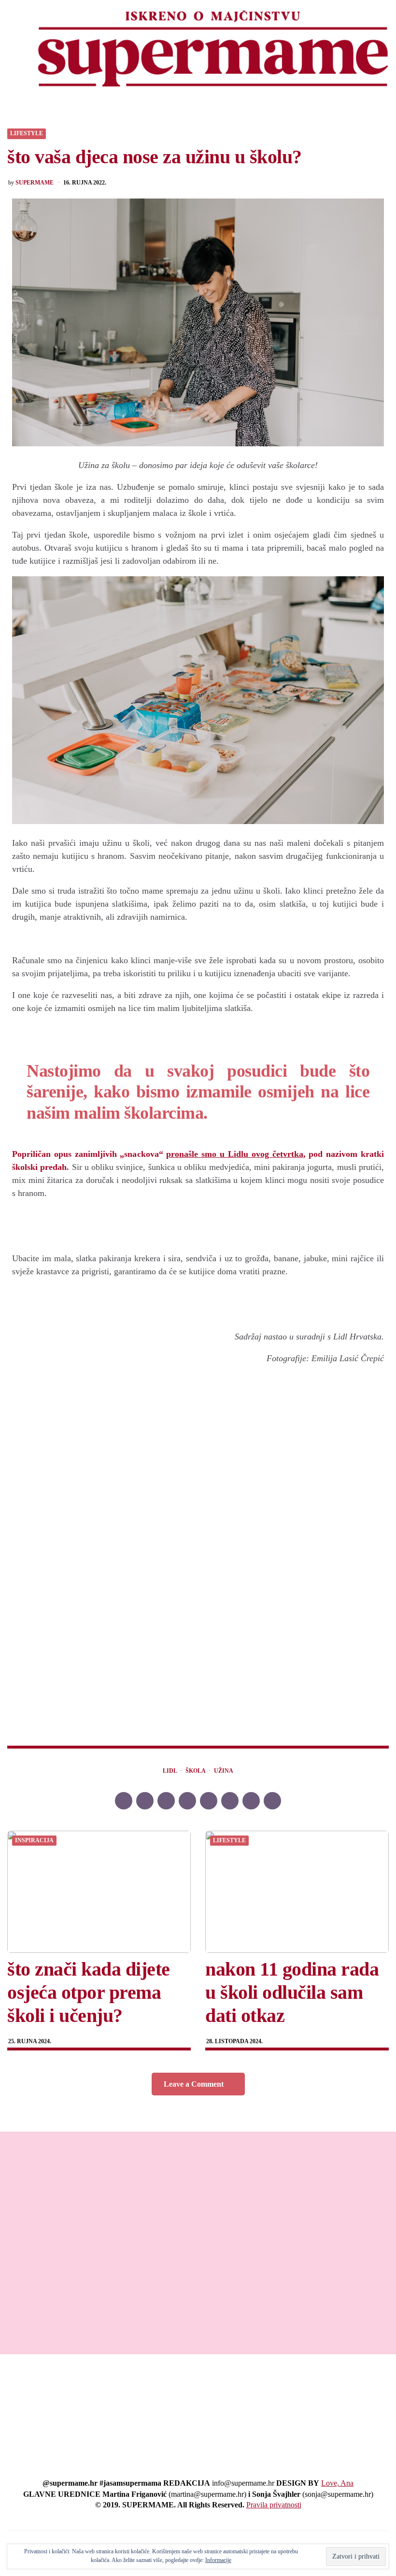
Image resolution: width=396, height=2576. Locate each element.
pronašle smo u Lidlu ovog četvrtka (234, 1154)
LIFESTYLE (27, 134)
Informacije (218, 2560)
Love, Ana (337, 2483)
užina (224, 1771)
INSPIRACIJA (34, 1841)
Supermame (35, 183)
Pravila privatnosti (274, 2505)
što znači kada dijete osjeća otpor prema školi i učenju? (89, 1992)
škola (196, 1771)
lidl (170, 1771)
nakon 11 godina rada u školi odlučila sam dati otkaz (292, 1992)
